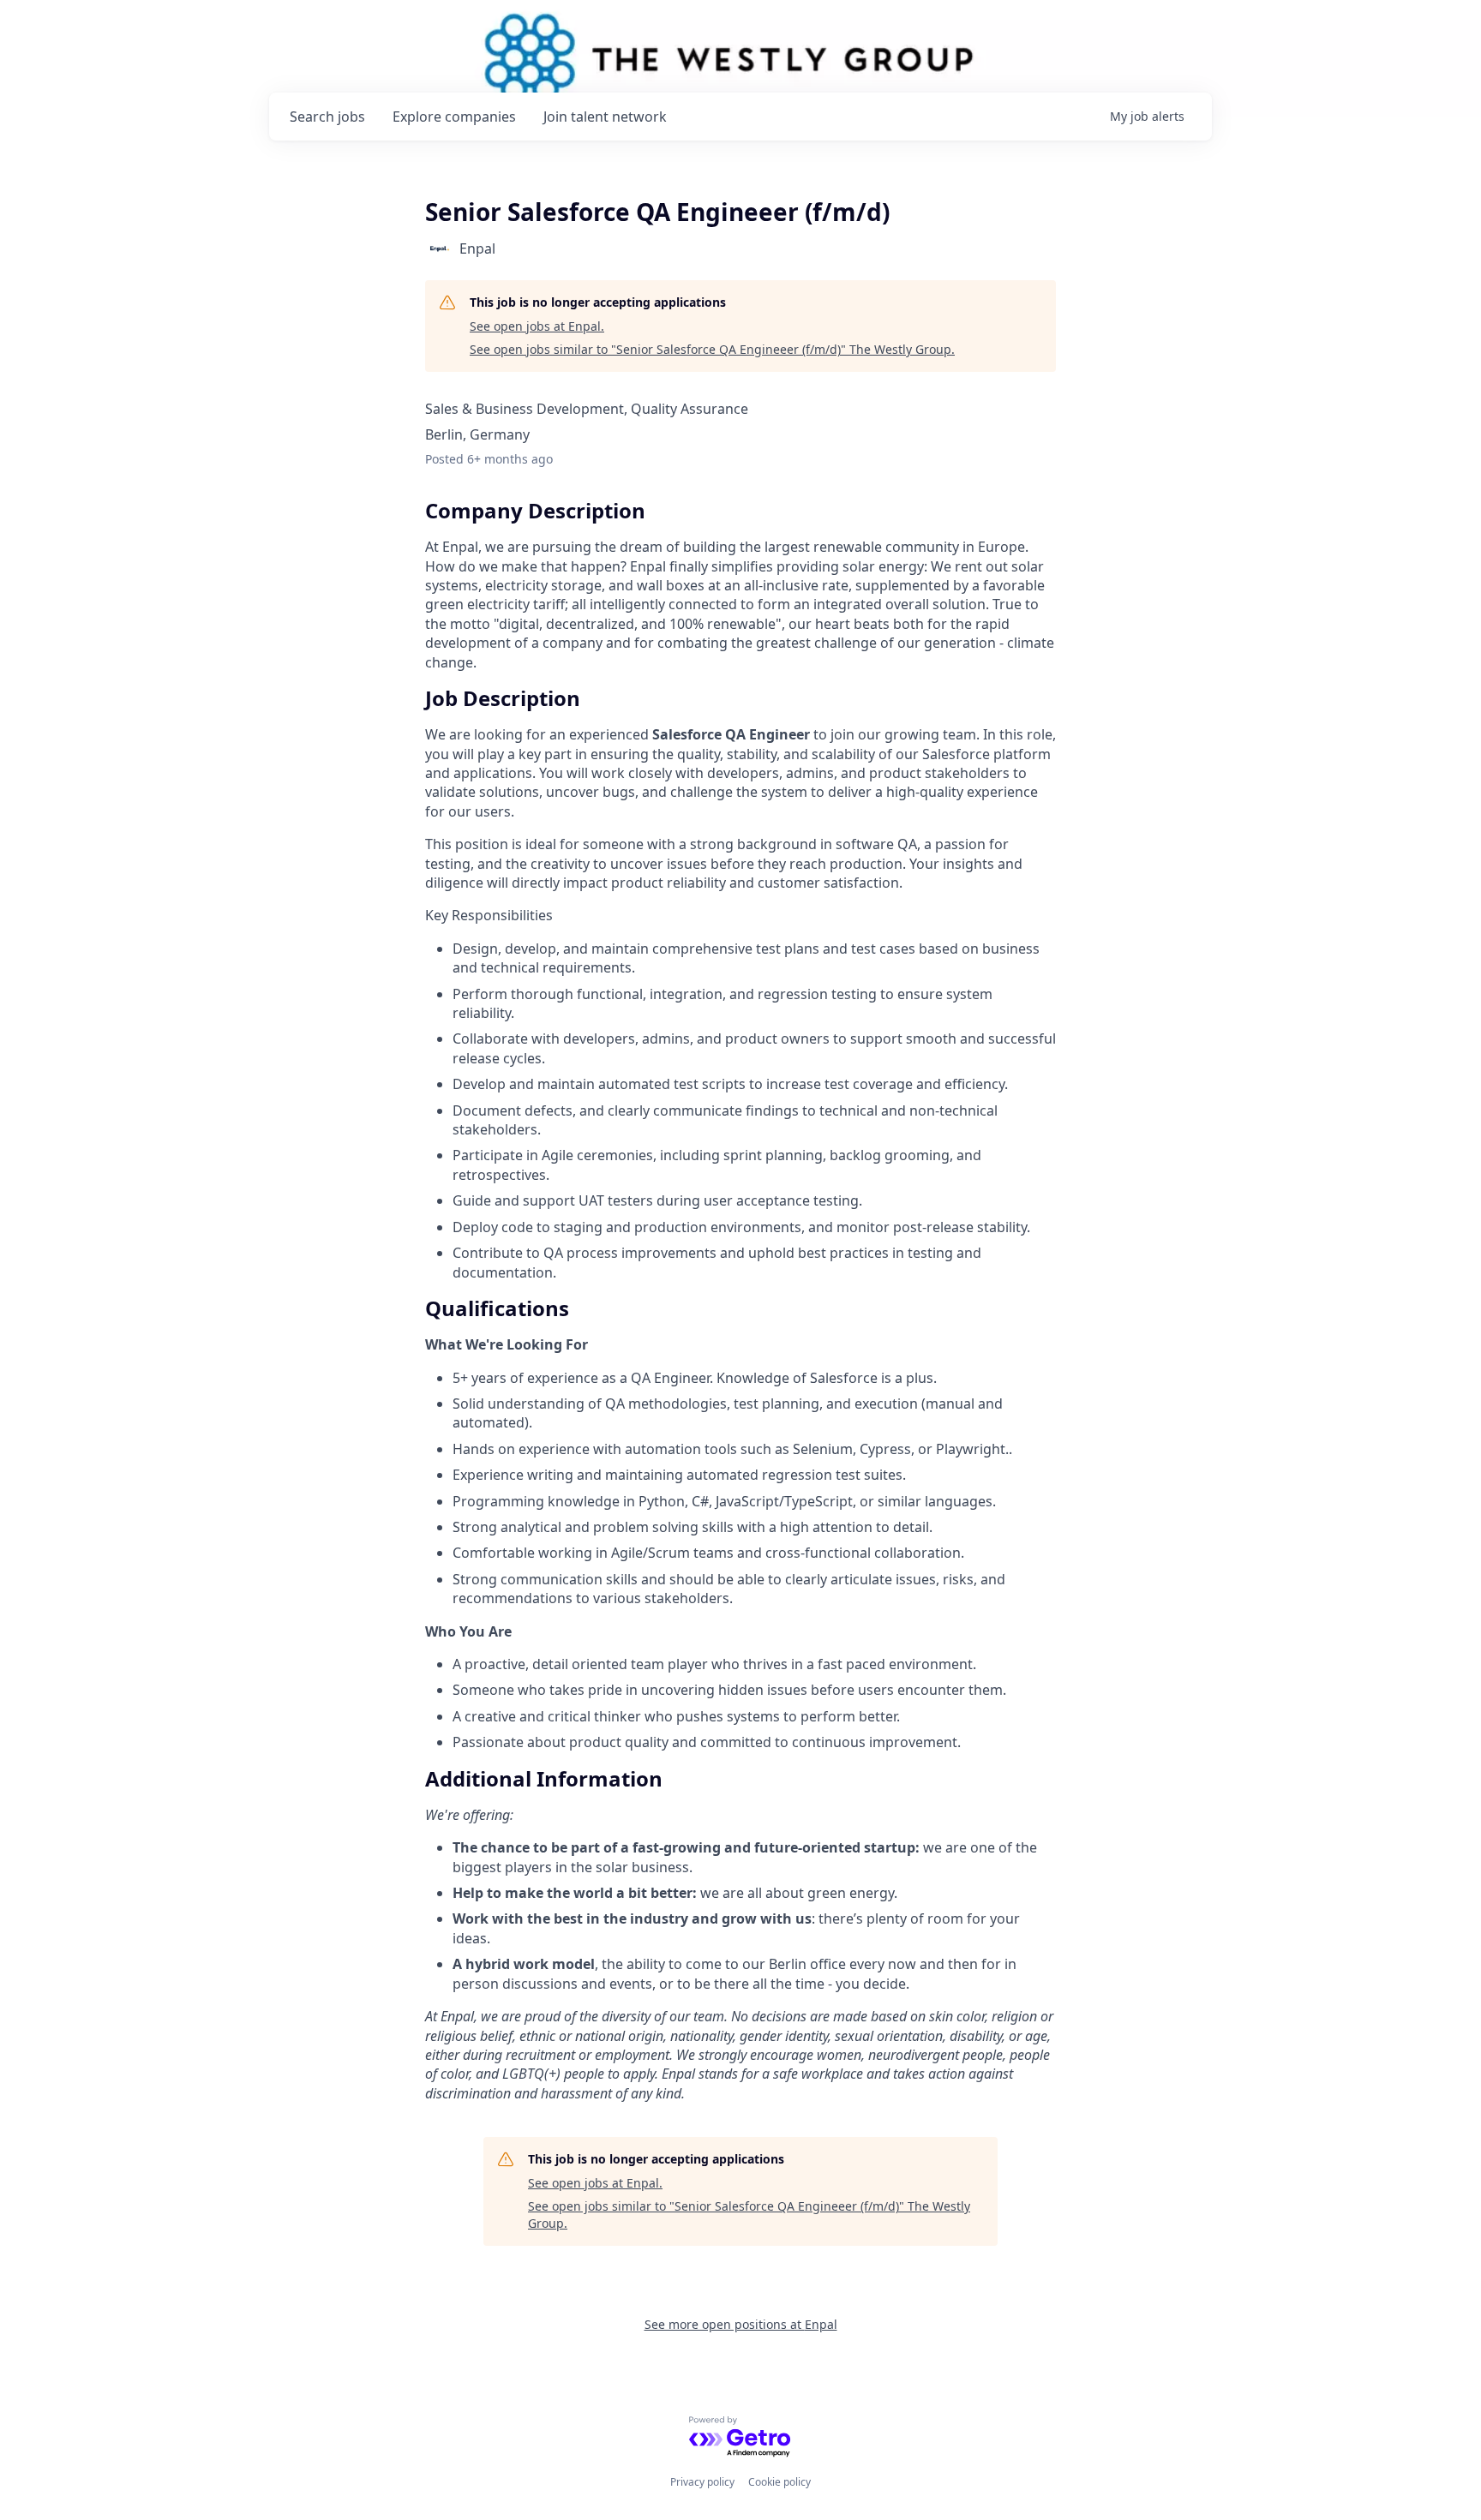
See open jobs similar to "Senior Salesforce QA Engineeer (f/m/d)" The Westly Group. (712, 349)
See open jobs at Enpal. (537, 326)
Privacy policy (702, 2482)
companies (454, 117)
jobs (327, 117)
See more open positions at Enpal (741, 2324)
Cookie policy (779, 2482)
